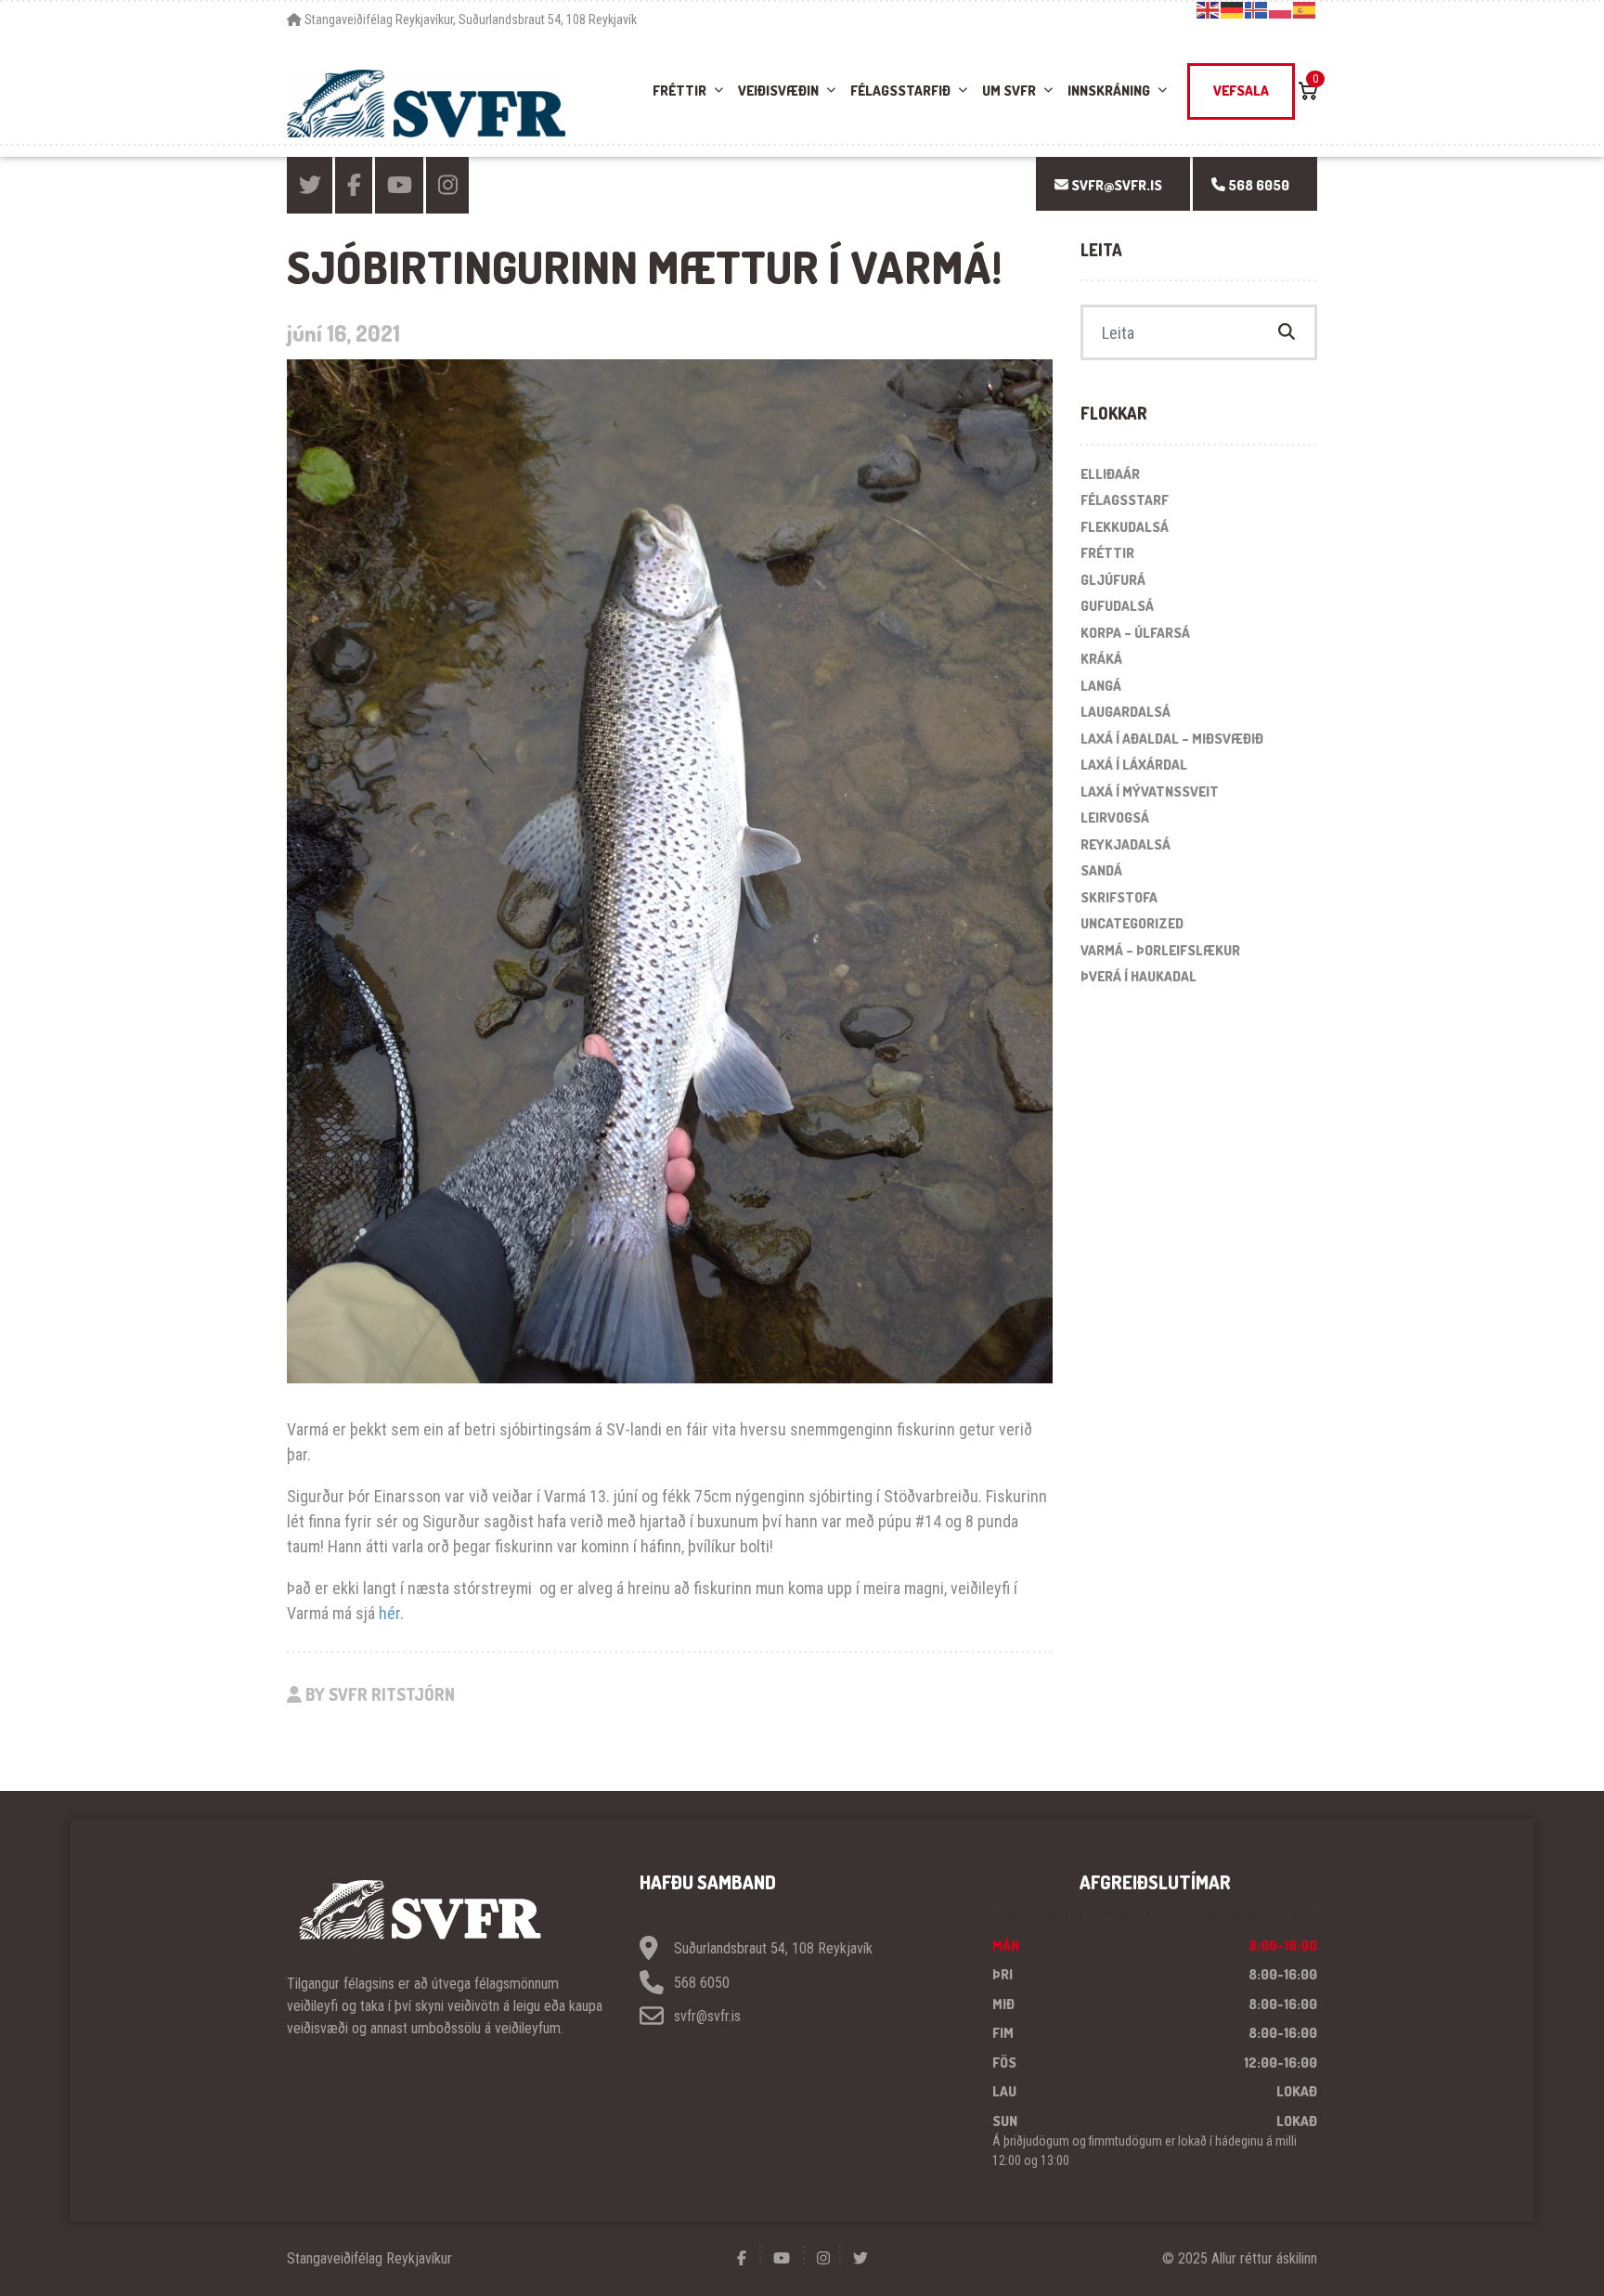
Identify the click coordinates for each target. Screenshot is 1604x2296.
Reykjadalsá (1125, 844)
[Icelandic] (1257, 9)
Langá (1101, 686)
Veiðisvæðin (778, 91)
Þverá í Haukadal (1138, 976)
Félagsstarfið (900, 91)
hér (389, 1613)
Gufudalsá (1117, 606)
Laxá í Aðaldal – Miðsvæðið (1172, 739)
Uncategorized (1132, 923)
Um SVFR (1009, 91)
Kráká (1101, 659)
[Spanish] (1305, 9)
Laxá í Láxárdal (1134, 765)
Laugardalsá (1125, 712)
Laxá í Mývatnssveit (1150, 791)
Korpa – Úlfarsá (1135, 633)
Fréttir (679, 91)
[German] (1233, 9)
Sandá (1101, 870)
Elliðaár (1110, 474)
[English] (1209, 9)
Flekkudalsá (1125, 527)
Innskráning (1109, 91)
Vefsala (1241, 91)
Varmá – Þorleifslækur (1160, 950)
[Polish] (1281, 9)
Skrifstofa (1119, 897)
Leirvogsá (1115, 817)
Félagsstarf (1125, 500)
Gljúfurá (1113, 580)
